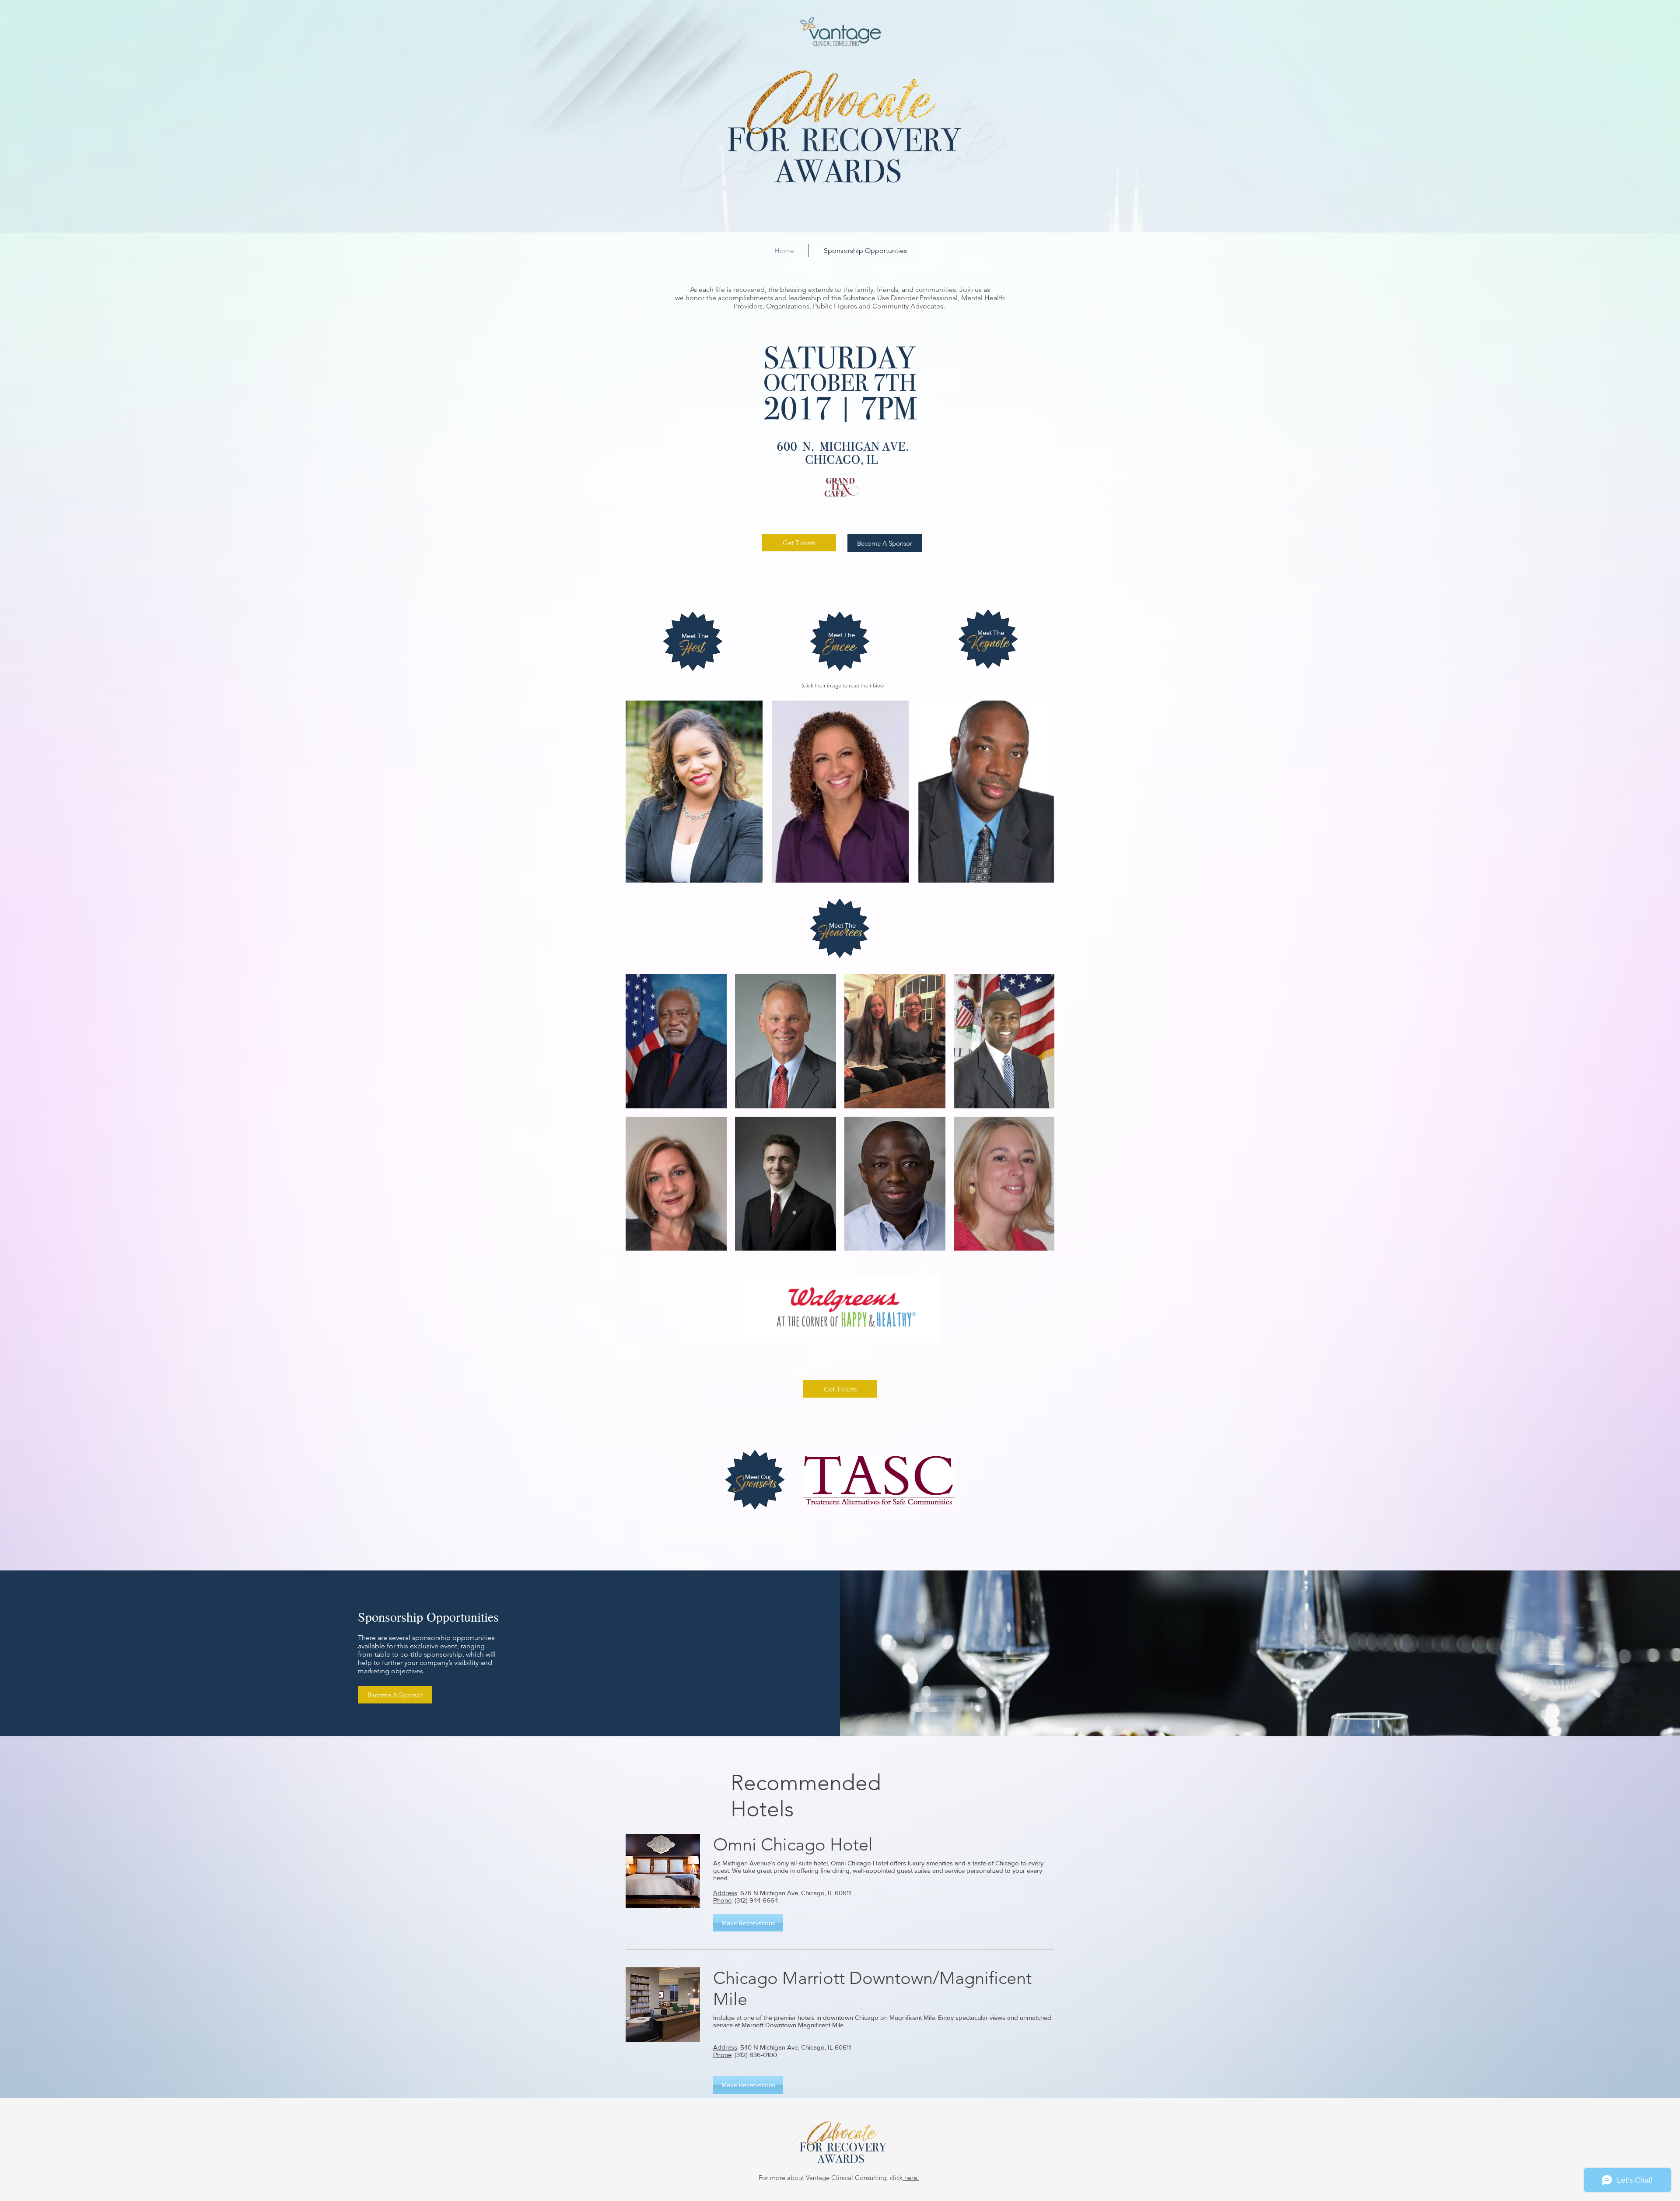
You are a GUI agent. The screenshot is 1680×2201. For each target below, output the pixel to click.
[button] (748, 1923)
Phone (722, 1900)
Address (725, 1893)
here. (911, 2178)
